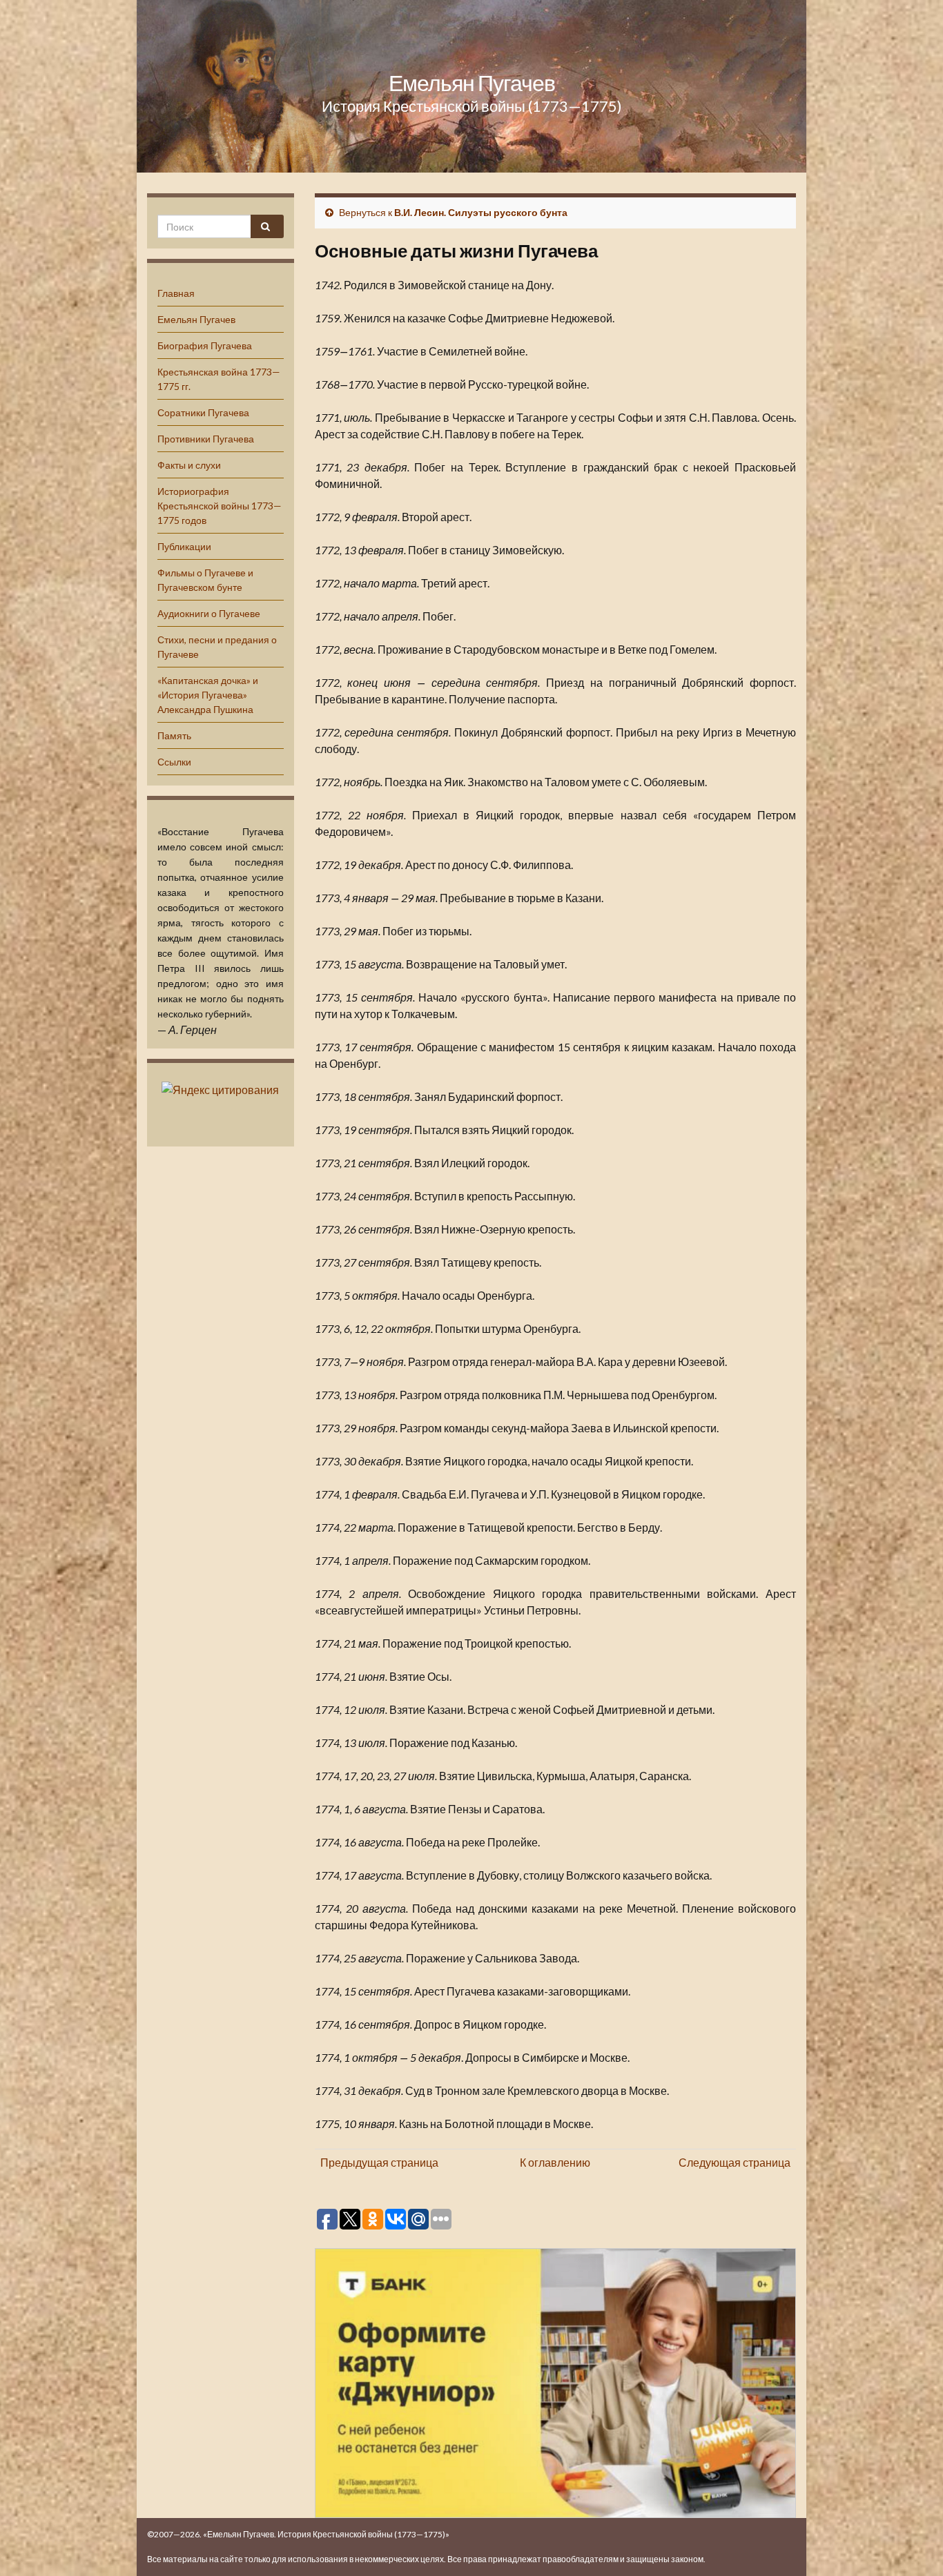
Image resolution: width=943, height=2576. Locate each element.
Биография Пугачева (205, 345)
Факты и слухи (189, 465)
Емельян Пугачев (472, 82)
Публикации (184, 546)
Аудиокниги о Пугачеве (209, 613)
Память (174, 735)
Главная (176, 293)
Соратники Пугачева (203, 412)
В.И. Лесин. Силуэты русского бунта (481, 212)
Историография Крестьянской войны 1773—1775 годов (220, 506)
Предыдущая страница (379, 2162)
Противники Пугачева (206, 439)
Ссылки (174, 762)
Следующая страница (735, 2162)
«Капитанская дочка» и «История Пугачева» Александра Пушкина (208, 695)
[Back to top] (912, 2545)
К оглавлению (555, 2162)
